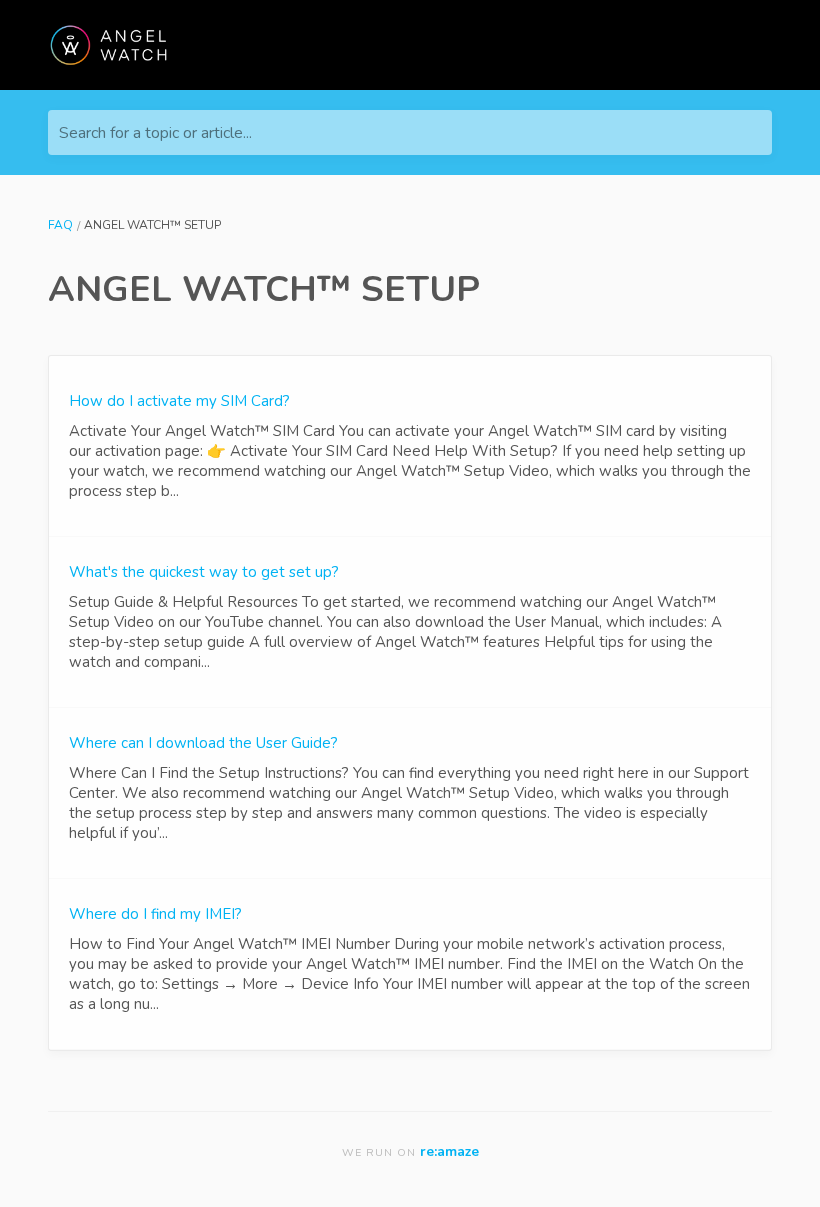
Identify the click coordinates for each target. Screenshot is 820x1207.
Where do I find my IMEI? (155, 914)
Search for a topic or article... (155, 133)
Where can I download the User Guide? (203, 743)
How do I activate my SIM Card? (179, 401)
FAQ (60, 225)
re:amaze (449, 1151)
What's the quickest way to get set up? (204, 572)
